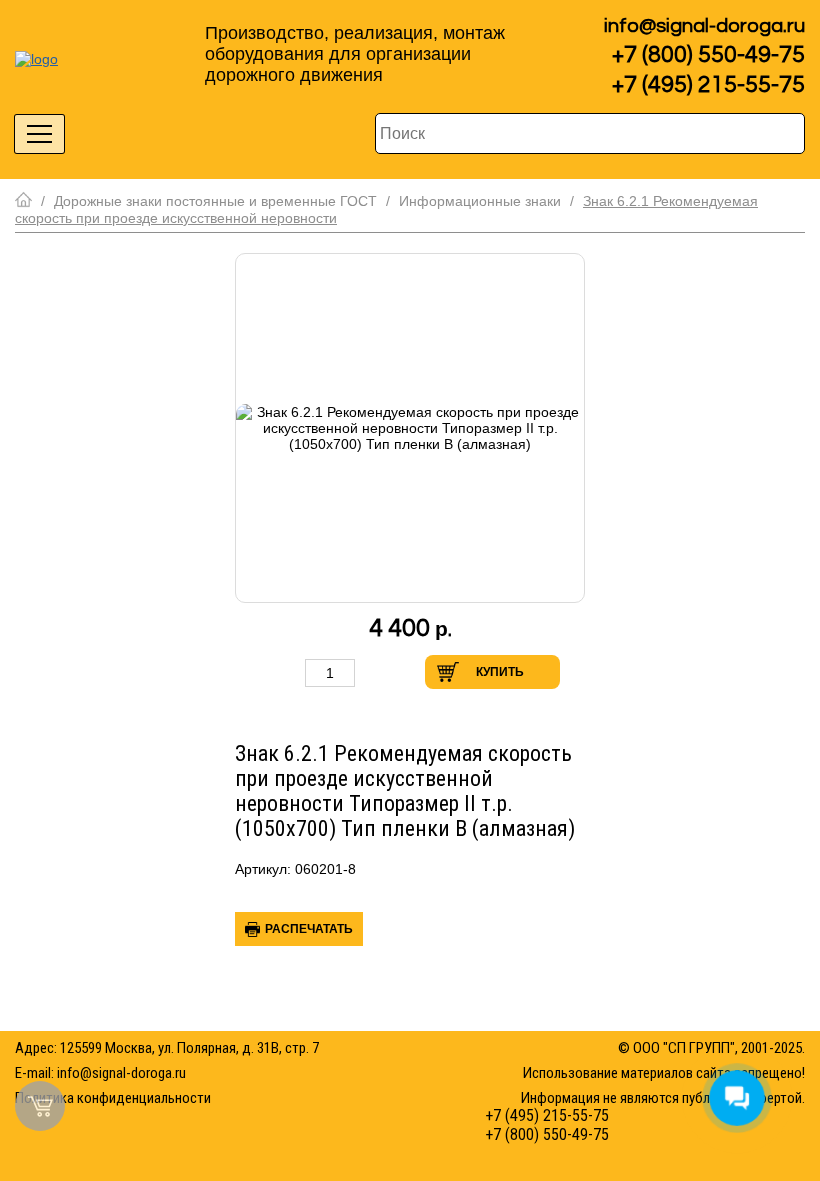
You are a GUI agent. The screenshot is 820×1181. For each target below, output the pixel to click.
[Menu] (39, 134)
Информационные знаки (480, 201)
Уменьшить (284, 672)
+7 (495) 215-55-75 (708, 85)
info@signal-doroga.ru (704, 26)
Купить (500, 672)
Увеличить (376, 672)
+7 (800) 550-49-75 (708, 55)
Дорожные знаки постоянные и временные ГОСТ (215, 201)
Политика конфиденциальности (113, 1098)
